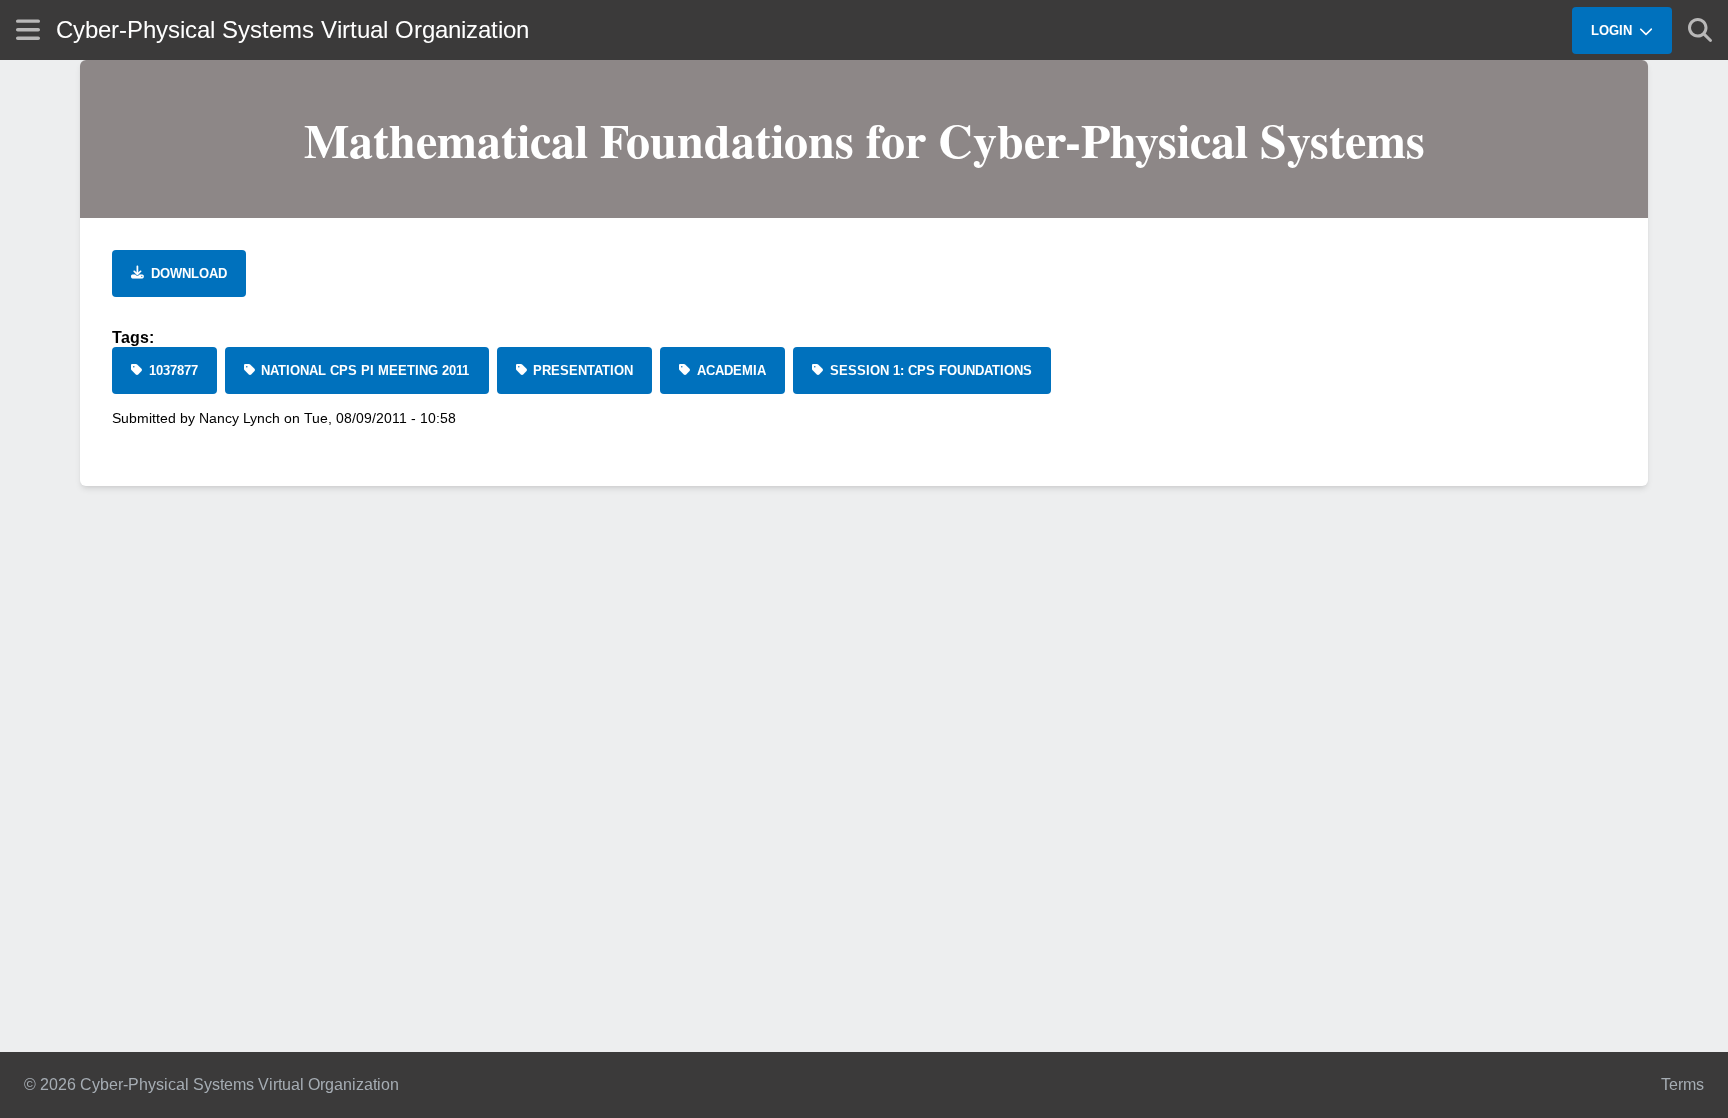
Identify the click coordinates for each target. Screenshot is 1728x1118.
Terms (1682, 1084)
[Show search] (1700, 30)
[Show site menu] (28, 29)
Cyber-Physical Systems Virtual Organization (292, 29)
